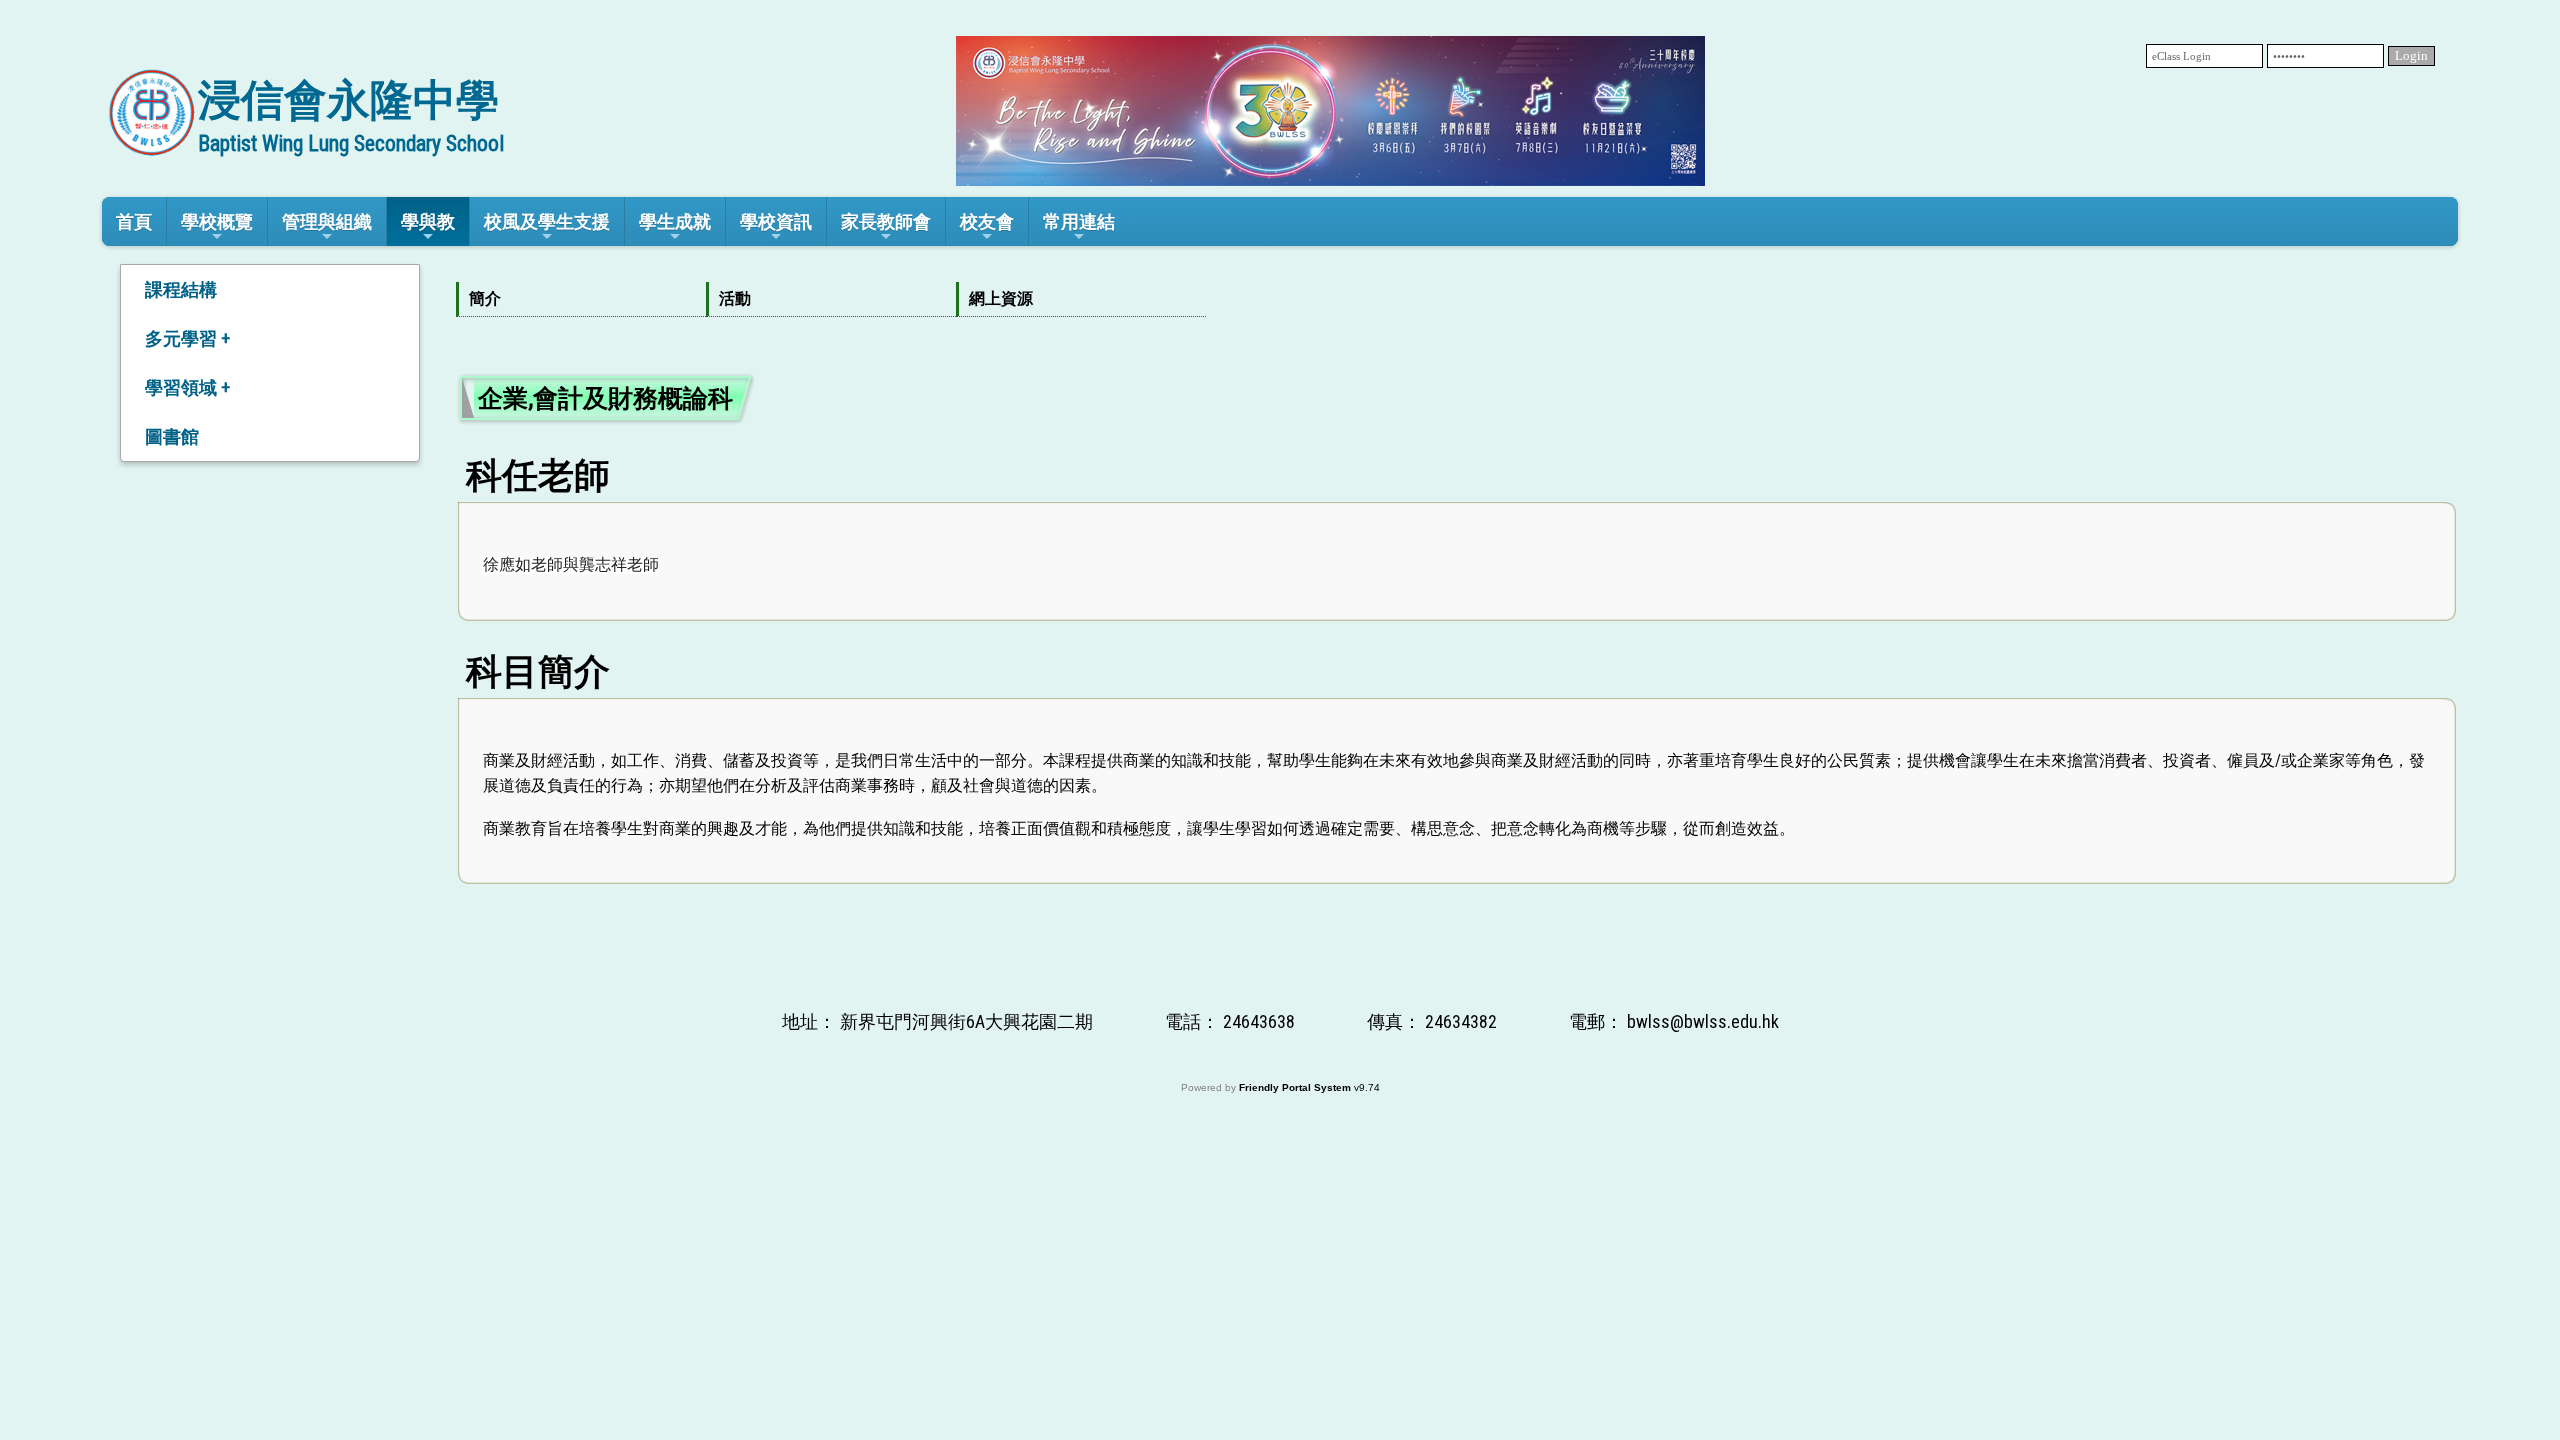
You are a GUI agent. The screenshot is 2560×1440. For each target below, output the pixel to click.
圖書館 (172, 436)
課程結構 (181, 289)
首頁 (134, 221)
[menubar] (831, 299)
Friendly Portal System (1296, 1087)
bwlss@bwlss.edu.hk (1703, 1021)
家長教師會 (886, 221)
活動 (735, 298)
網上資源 (1001, 298)
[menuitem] (581, 299)
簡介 (485, 298)
